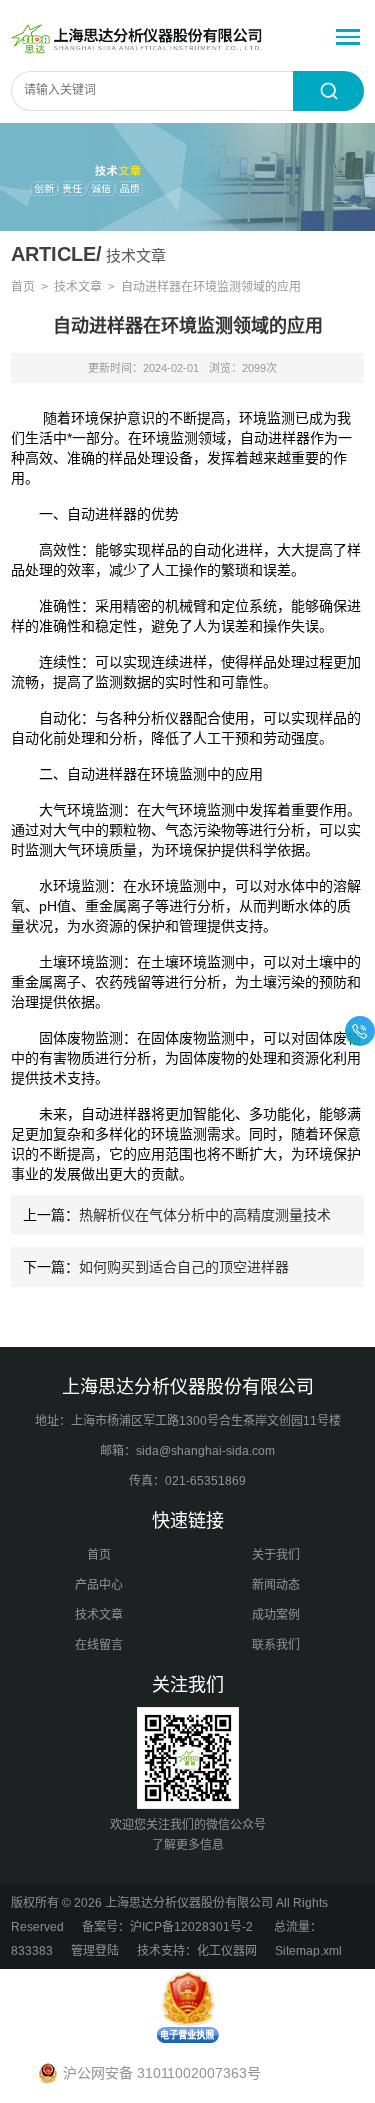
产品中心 (99, 1585)
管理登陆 (95, 1951)
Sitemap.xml (308, 1951)
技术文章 (78, 287)
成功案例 (276, 1615)
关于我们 (276, 1555)
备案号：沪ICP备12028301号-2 (169, 1927)
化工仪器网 (227, 1951)
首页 (23, 287)
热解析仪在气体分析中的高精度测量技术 (205, 1215)
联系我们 (276, 1645)
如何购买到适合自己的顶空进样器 (184, 1267)
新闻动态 (276, 1585)
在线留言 (99, 1645)
